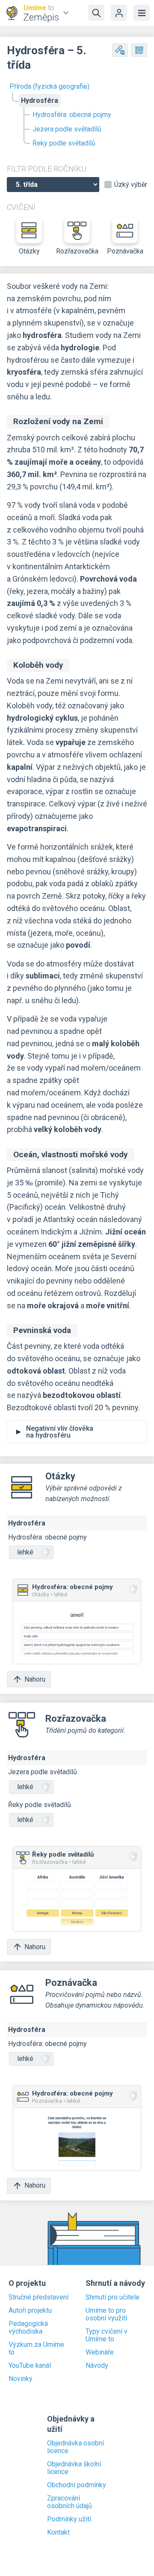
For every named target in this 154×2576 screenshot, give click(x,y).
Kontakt (58, 2532)
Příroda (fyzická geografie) (49, 86)
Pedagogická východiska (28, 2328)
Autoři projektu (30, 2311)
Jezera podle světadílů (67, 129)
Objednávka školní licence (74, 2468)
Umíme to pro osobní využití (106, 2314)
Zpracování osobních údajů (70, 2502)
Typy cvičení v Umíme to (107, 2335)
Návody (97, 2366)
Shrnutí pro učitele (113, 2297)
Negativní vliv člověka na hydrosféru (60, 1432)
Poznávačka (125, 251)
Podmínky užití (69, 2519)
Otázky (29, 251)
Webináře (100, 2352)
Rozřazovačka (77, 251)
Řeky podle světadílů (64, 143)
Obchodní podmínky (77, 2485)
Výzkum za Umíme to (36, 2349)
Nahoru (35, 1679)
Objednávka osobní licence (76, 2447)
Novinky (21, 2379)
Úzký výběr (131, 185)
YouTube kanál (30, 2366)
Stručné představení (38, 2297)
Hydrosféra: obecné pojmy (72, 115)
